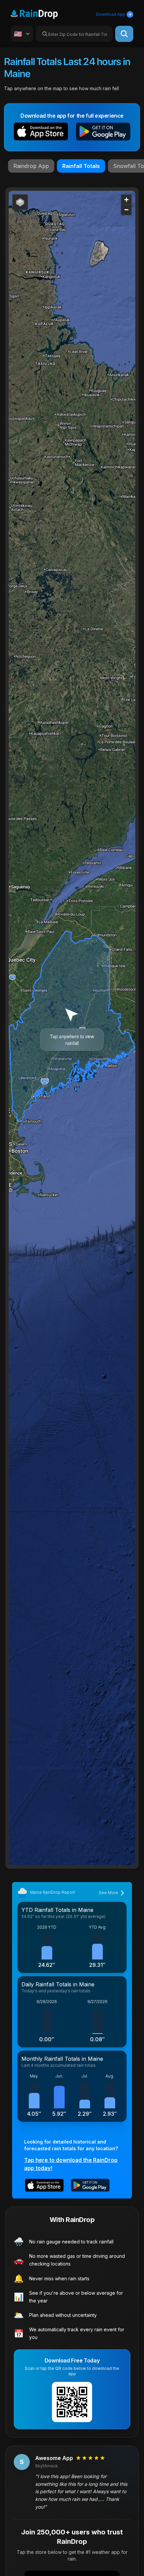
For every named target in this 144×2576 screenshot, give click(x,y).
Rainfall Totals (81, 166)
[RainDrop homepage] (42, 13)
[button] (41, 133)
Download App (111, 14)
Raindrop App (31, 166)
